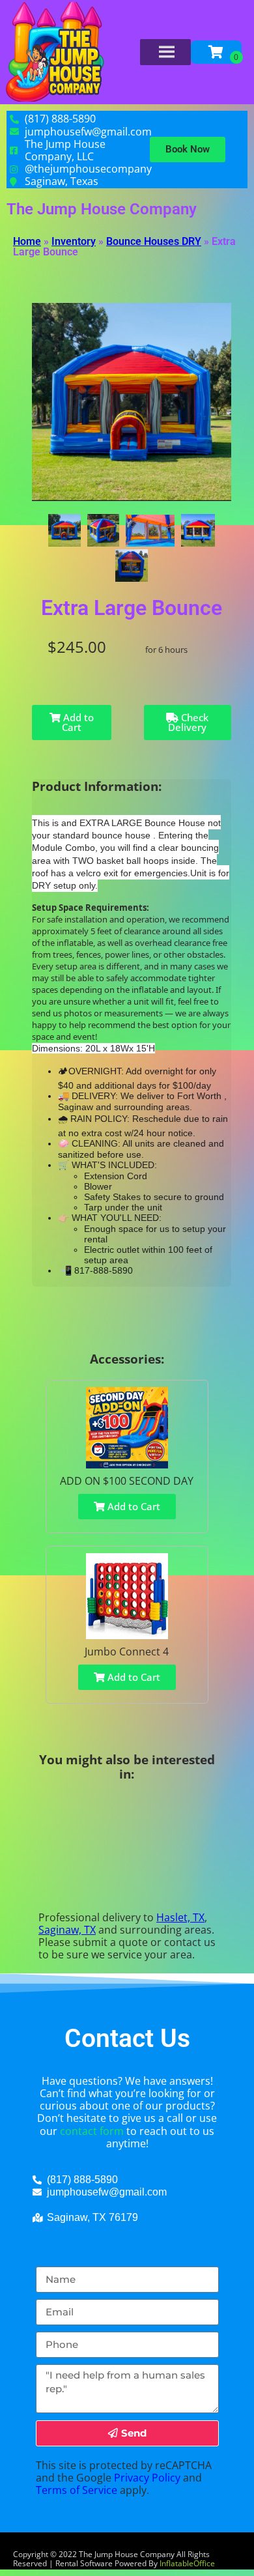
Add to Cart (77, 722)
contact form (92, 2131)
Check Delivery (188, 722)
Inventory (74, 241)
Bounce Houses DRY (154, 241)
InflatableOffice (187, 2563)
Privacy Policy (147, 2478)
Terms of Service (77, 2490)
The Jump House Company (102, 209)
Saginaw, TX (67, 1930)
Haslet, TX (180, 1917)
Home (27, 241)
